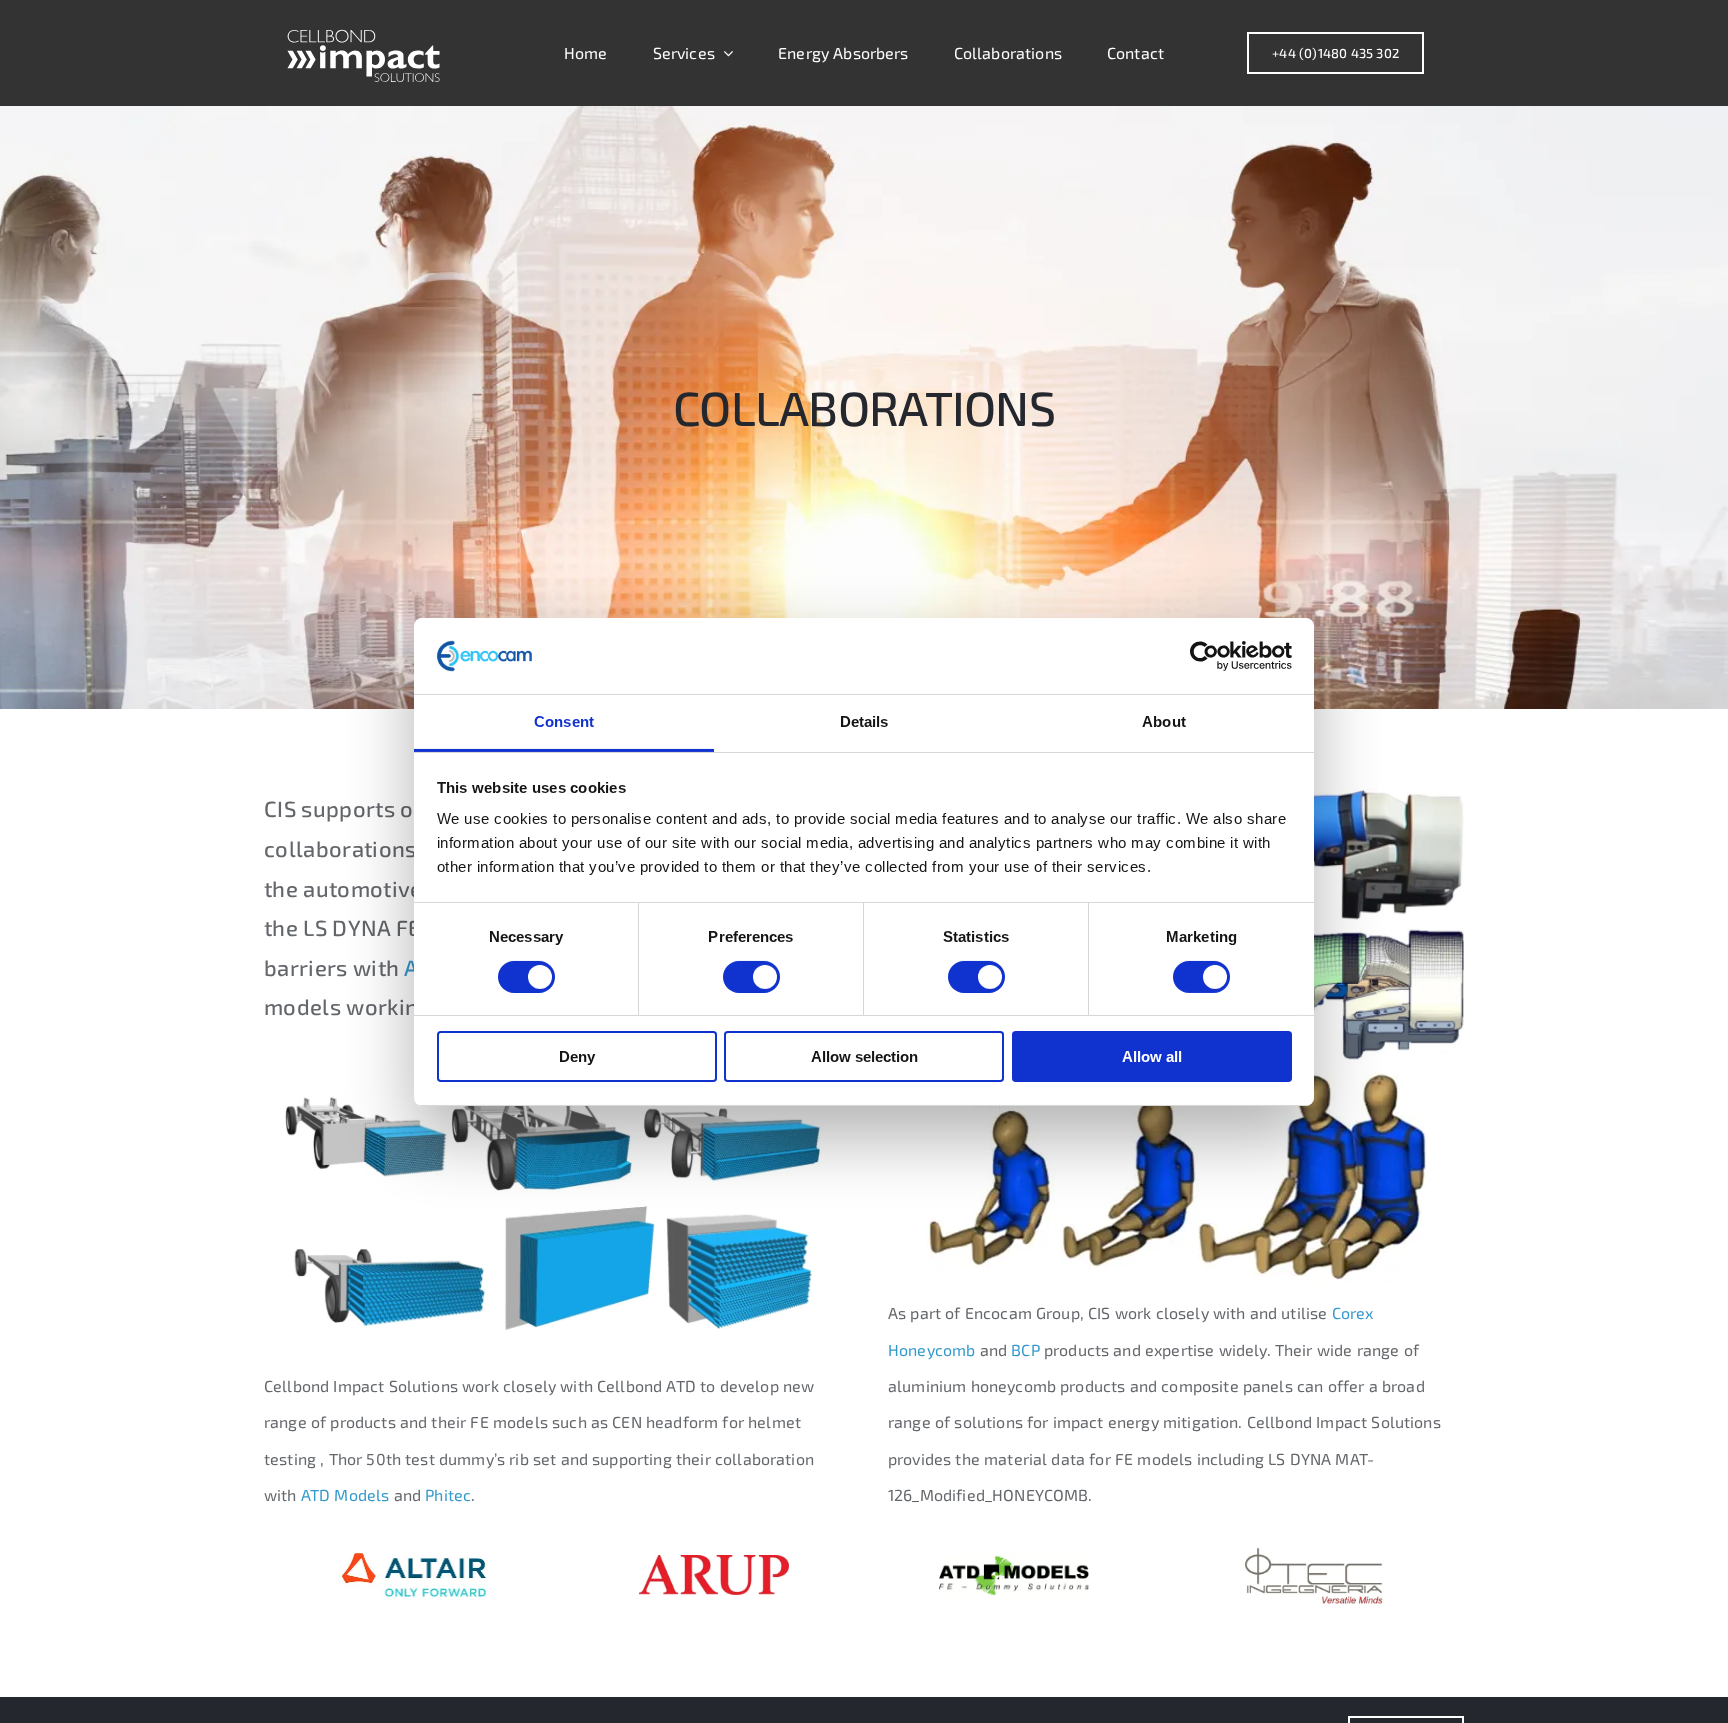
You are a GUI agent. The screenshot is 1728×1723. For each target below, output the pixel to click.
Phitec (448, 1494)
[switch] (751, 977)
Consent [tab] (564, 721)
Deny (577, 1056)
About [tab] (1164, 721)
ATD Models (345, 1494)
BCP (1025, 1349)
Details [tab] (864, 721)
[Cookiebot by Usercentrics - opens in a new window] (1204, 656)
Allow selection (864, 1056)
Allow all (1152, 1056)
